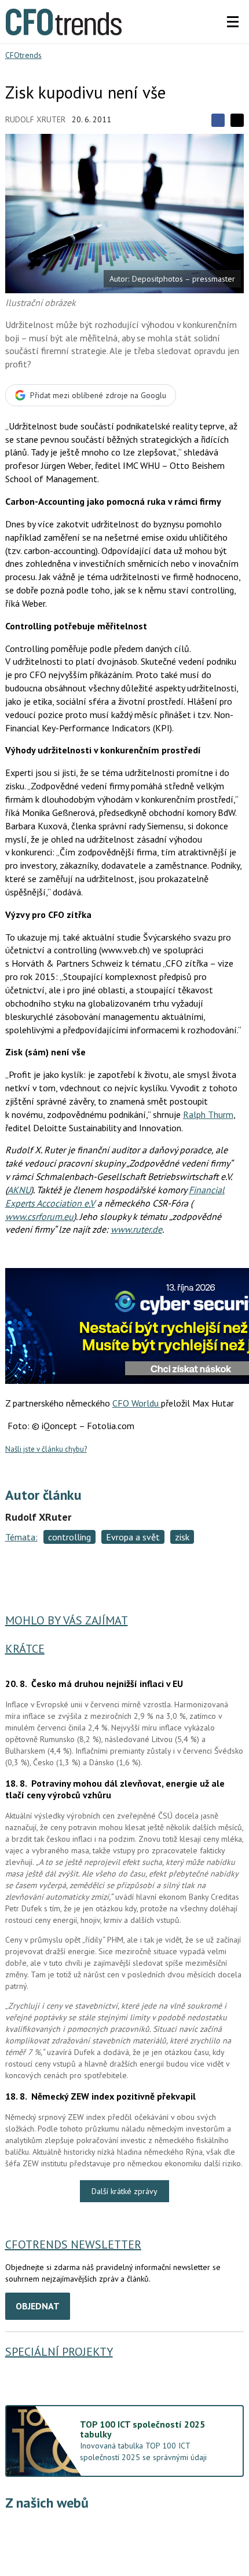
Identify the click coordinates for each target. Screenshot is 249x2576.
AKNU (19, 1190)
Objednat (38, 2306)
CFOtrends (23, 55)
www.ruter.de (136, 1229)
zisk (182, 1537)
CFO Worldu (137, 1403)
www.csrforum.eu (39, 1216)
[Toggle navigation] (233, 22)
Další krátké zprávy (124, 2191)
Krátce (25, 1649)
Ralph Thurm (208, 1114)
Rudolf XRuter (35, 119)
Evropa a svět (133, 1537)
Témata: (21, 1537)
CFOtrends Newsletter (73, 2245)
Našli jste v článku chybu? (46, 1449)
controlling (69, 1537)
